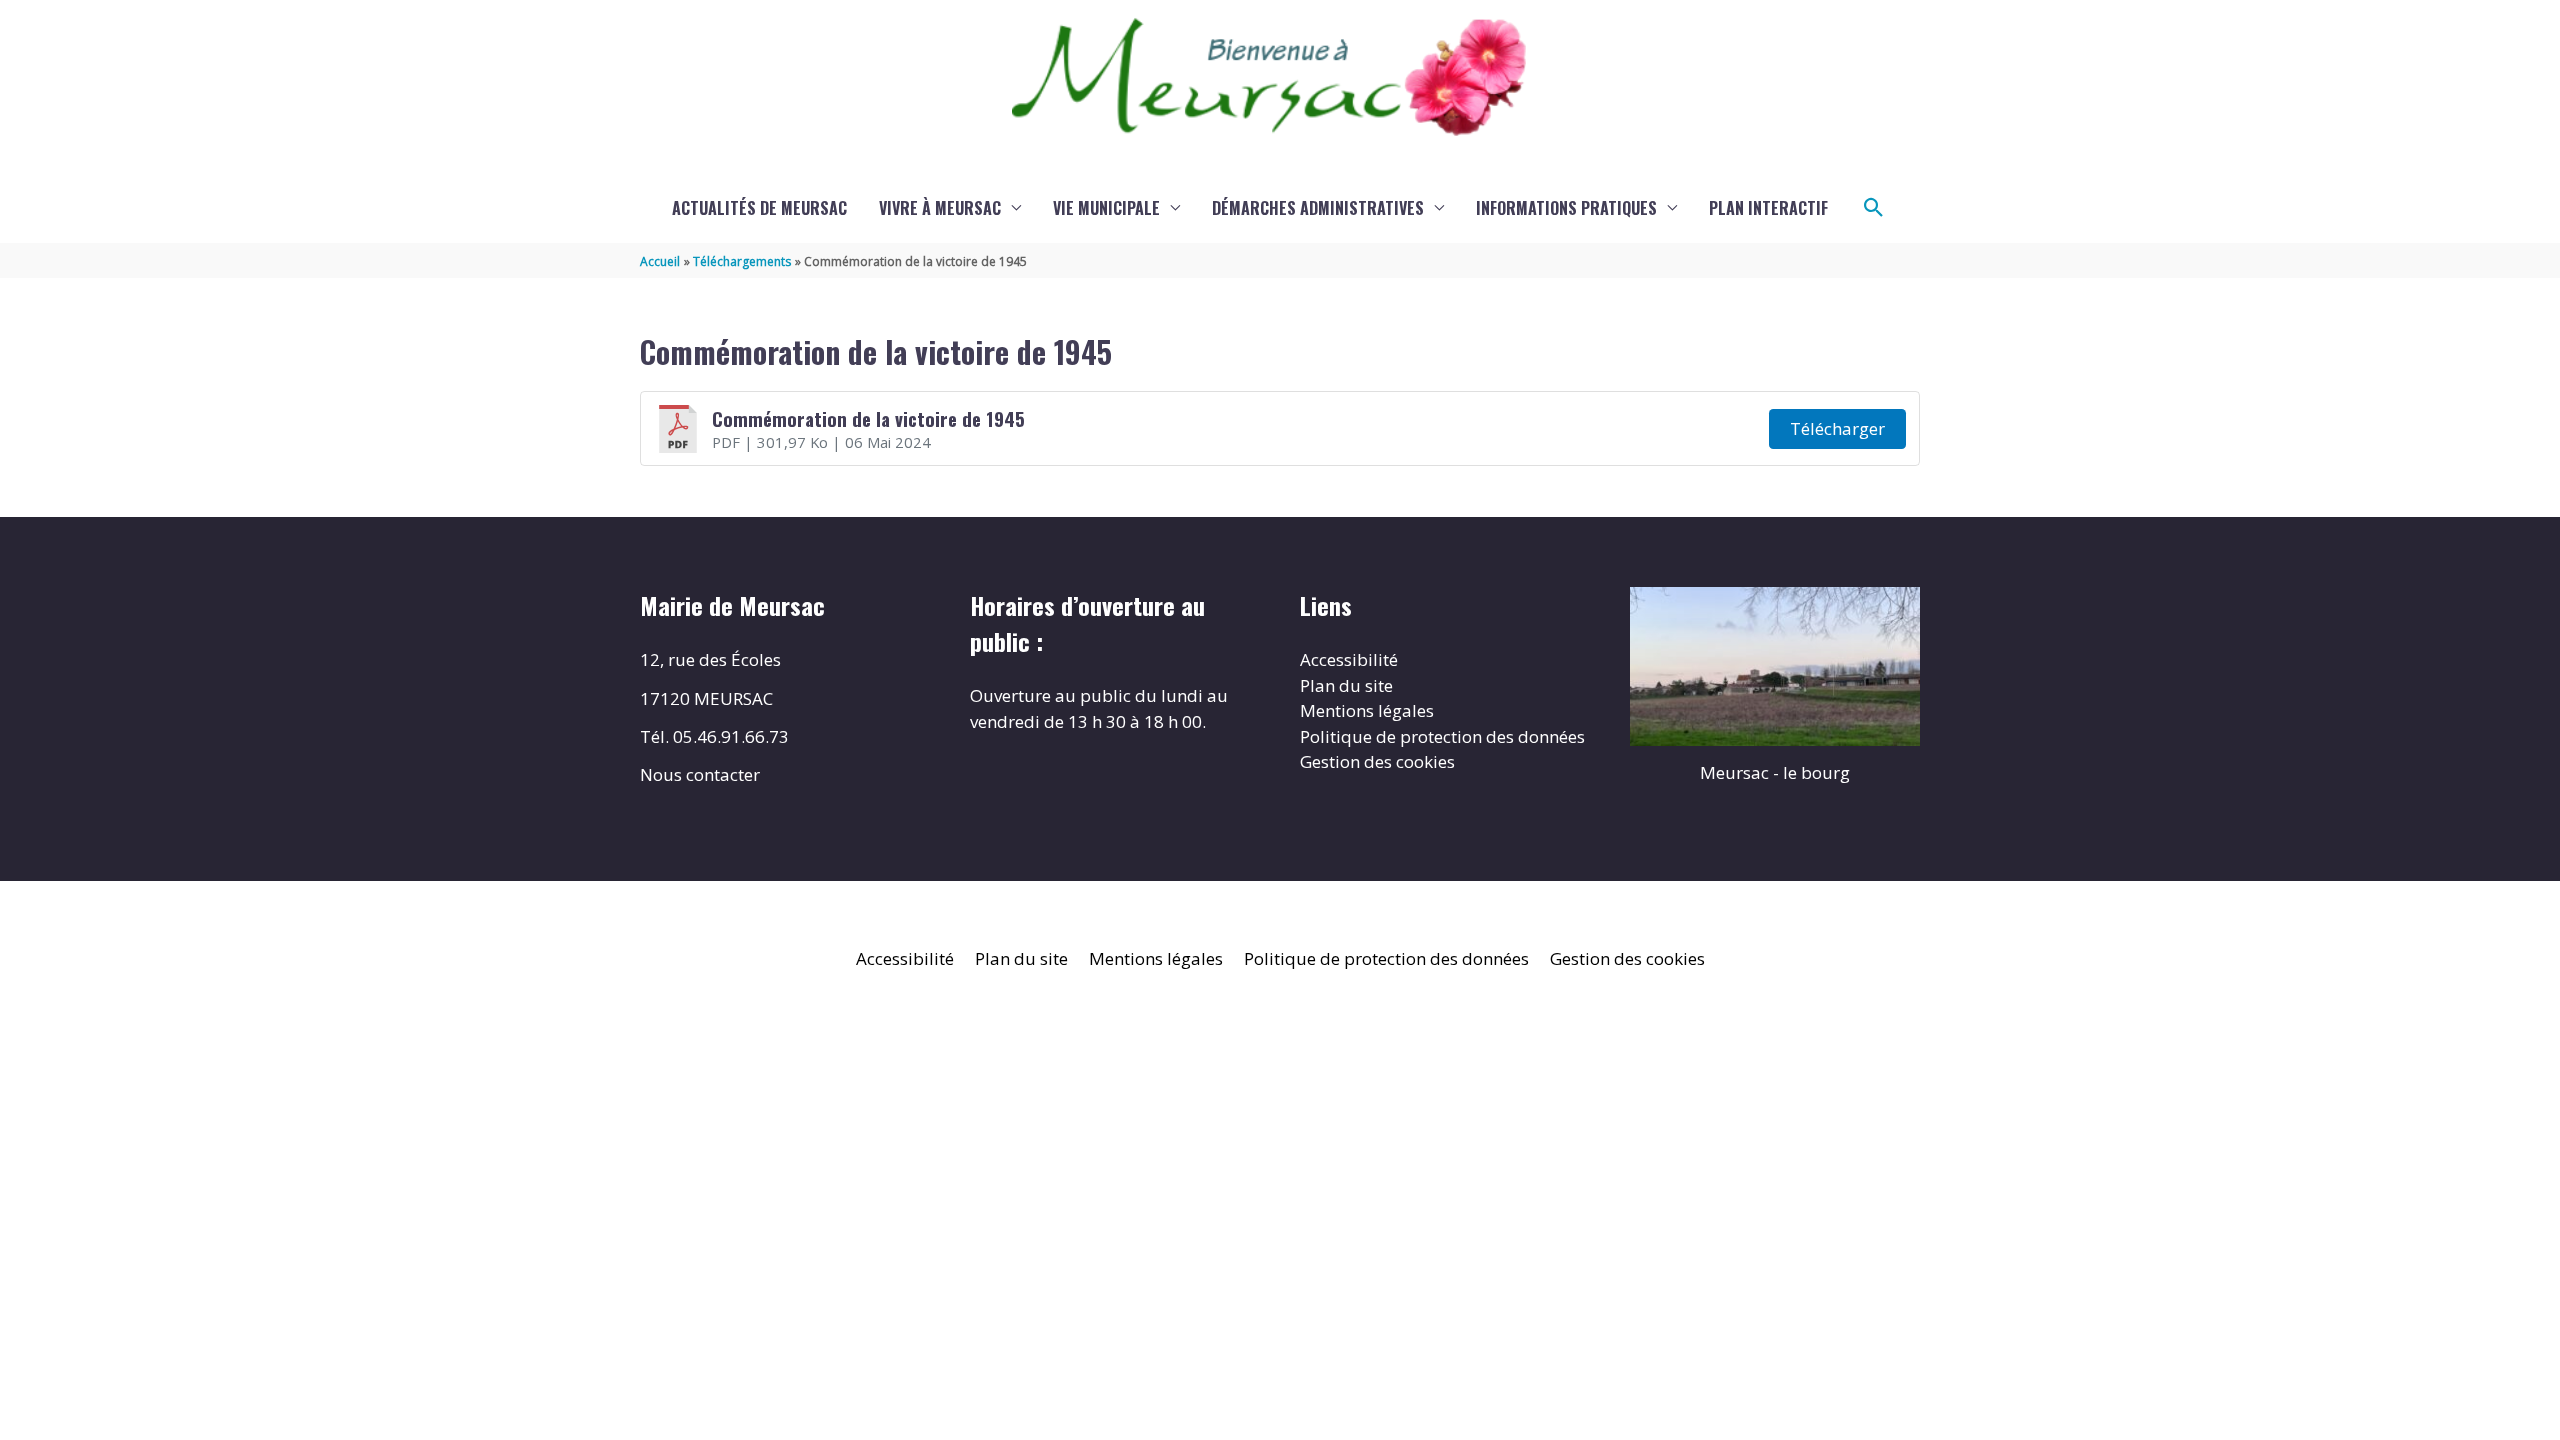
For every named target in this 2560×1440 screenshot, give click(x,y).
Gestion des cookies (1377, 761)
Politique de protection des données (1442, 736)
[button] (1874, 208)
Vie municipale (1106, 208)
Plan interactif (1768, 208)
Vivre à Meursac (940, 208)
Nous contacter (700, 774)
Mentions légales (1367, 710)
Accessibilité (1349, 659)
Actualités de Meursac (759, 208)
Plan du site (1346, 685)
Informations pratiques (1566, 208)
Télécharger (1837, 428)
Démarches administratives (1318, 208)
